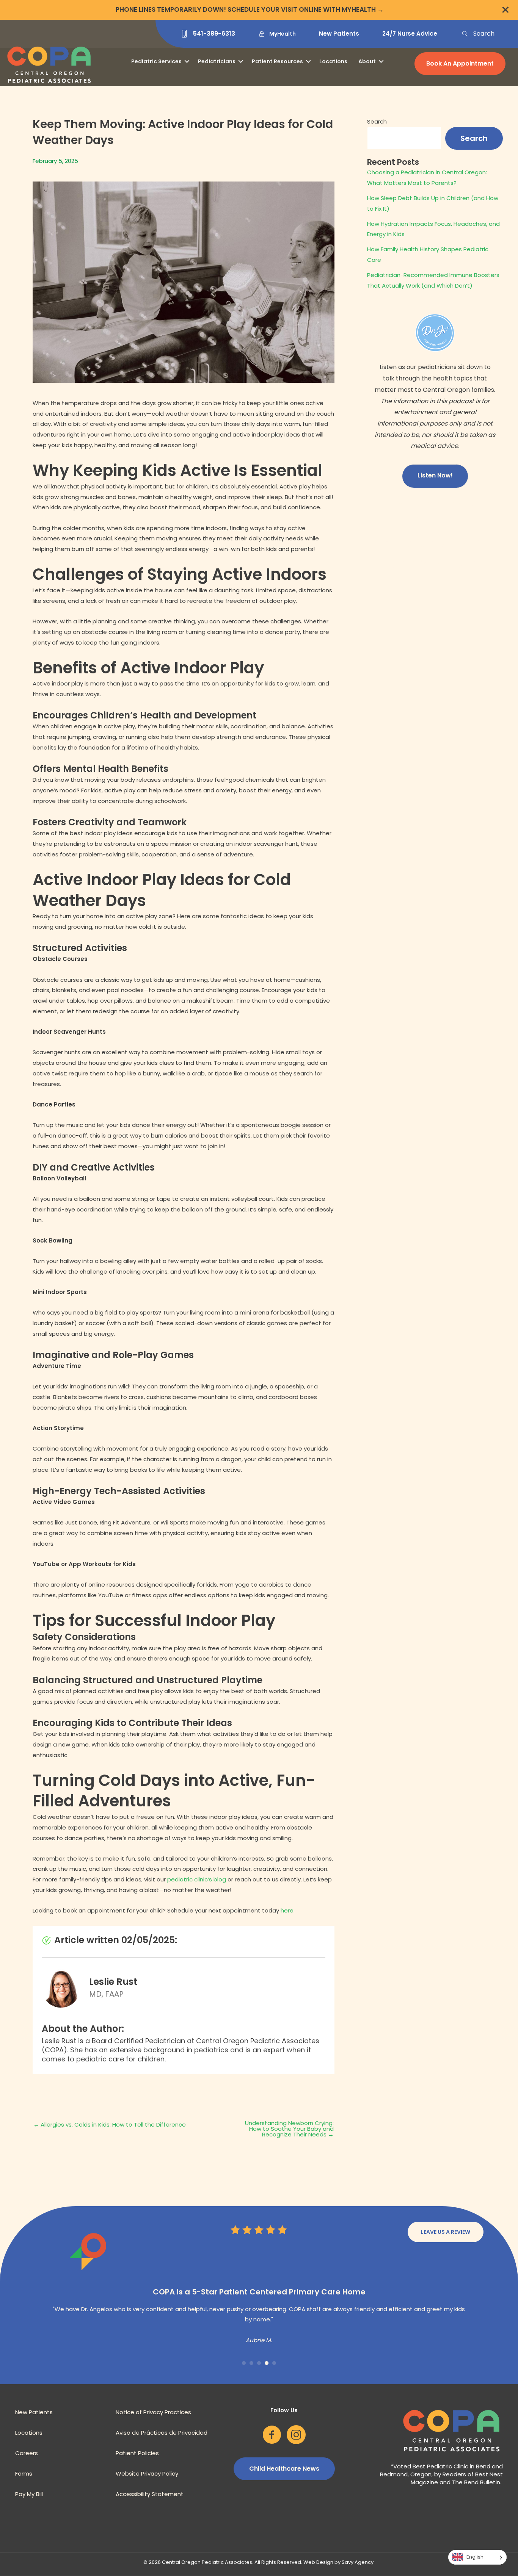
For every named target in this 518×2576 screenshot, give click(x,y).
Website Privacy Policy (147, 2494)
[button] (478, 34)
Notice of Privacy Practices (153, 2433)
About (367, 61)
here (287, 1910)
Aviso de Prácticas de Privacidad (162, 2453)
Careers (27, 2474)
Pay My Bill (29, 2515)
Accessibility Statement (150, 2515)
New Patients (34, 2433)
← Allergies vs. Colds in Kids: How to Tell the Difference (110, 2124)
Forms (24, 2494)
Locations (333, 61)
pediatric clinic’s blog (197, 1879)
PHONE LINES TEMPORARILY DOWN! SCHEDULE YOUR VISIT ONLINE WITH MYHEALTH (246, 9)
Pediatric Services (156, 61)
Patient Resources (277, 61)
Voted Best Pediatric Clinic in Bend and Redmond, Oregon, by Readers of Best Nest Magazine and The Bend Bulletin (441, 2495)
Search (377, 121)
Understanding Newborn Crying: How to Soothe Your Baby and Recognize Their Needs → (289, 2129)
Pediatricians (217, 61)
